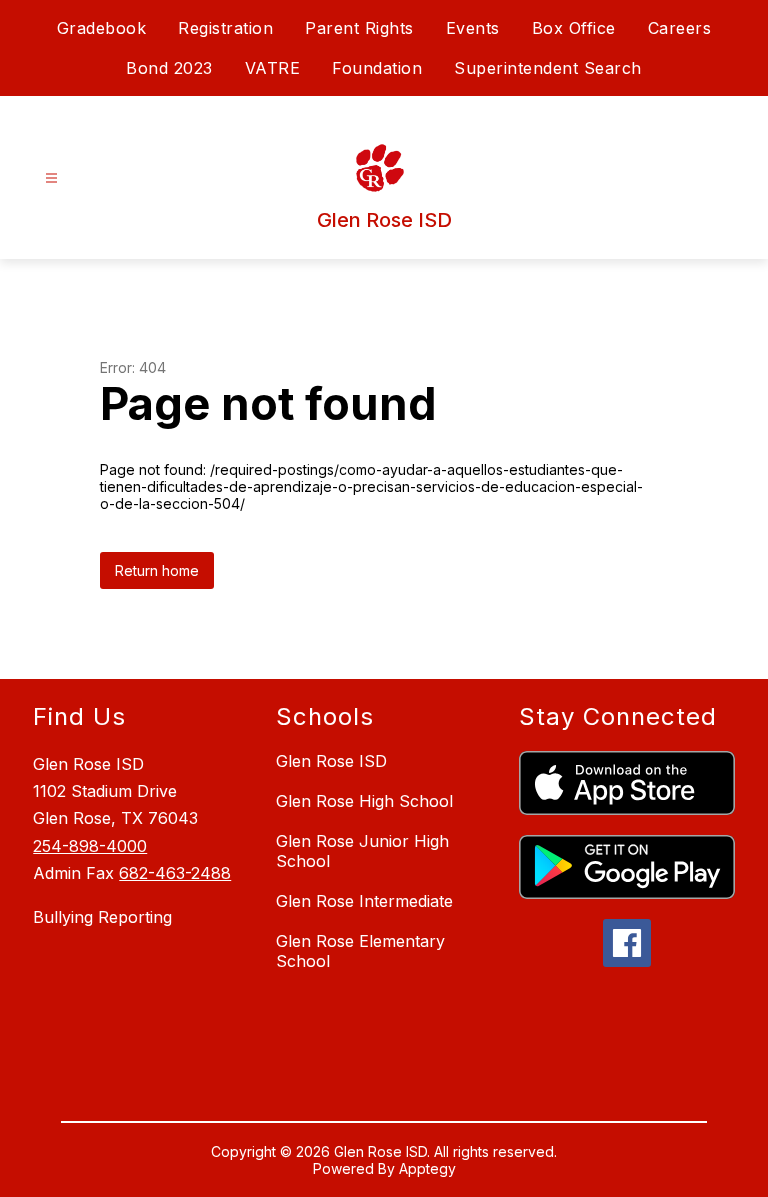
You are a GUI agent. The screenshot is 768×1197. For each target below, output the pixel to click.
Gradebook (102, 28)
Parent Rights (359, 28)
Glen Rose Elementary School (360, 951)
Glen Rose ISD (331, 761)
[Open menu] (51, 178)
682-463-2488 (175, 873)
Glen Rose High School (364, 801)
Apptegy (427, 1168)
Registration (225, 28)
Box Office (574, 28)
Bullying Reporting (102, 917)
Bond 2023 (169, 68)
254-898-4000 (90, 846)
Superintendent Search (548, 68)
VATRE (273, 68)
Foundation (377, 68)
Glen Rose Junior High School (362, 851)
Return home (157, 570)
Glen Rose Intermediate (364, 901)
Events (473, 28)
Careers (680, 28)
